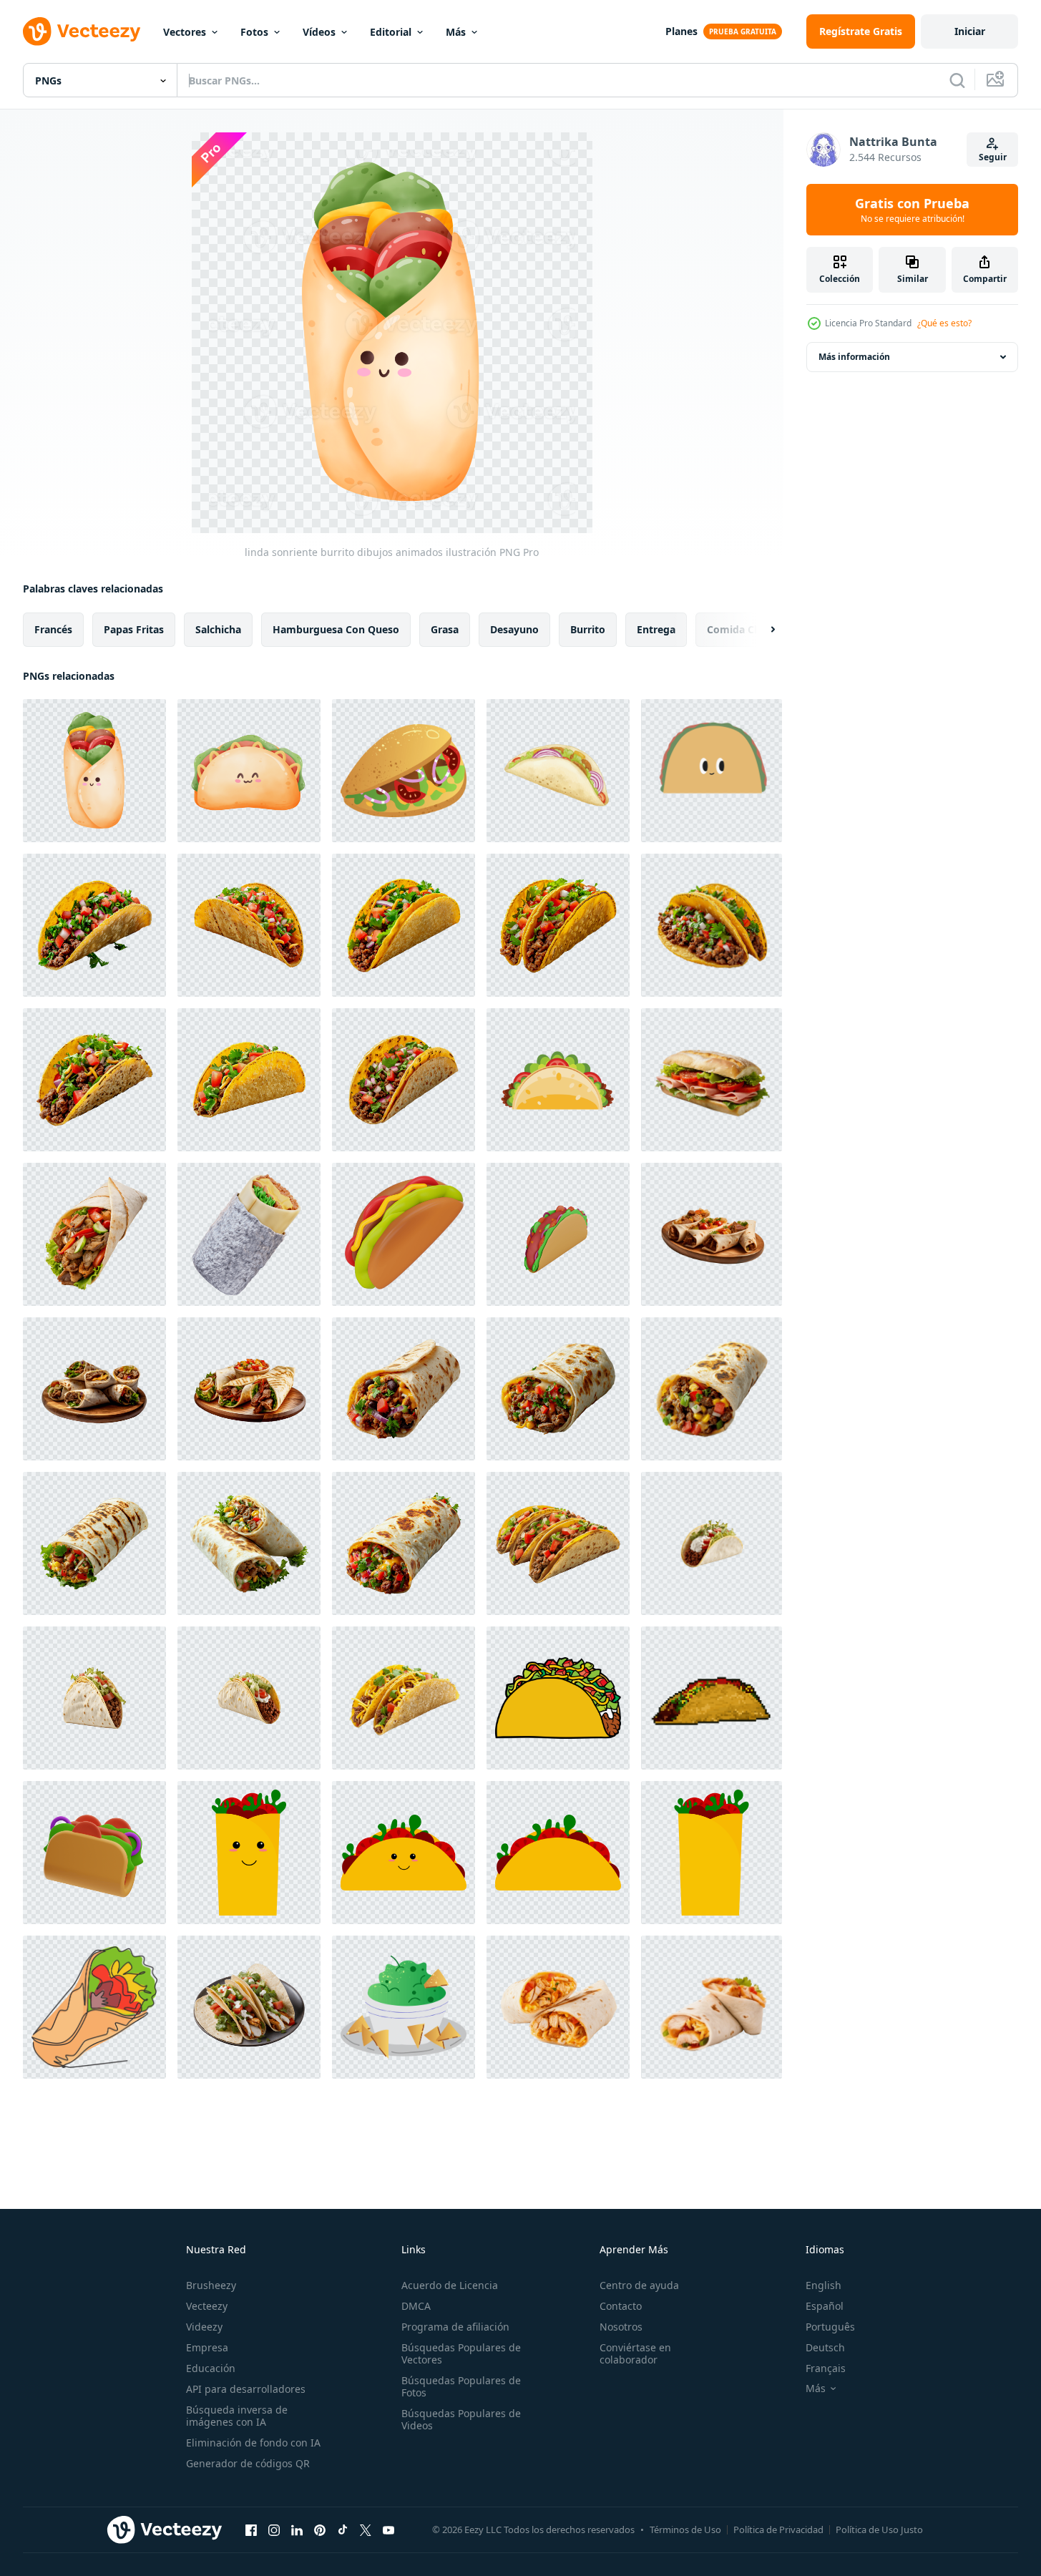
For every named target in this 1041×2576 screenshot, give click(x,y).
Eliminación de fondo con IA (253, 2443)
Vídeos (319, 32)
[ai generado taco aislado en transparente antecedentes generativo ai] (712, 1543)
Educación (211, 2368)
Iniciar (970, 31)
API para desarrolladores (246, 2389)
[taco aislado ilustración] (558, 1080)
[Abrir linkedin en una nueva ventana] (297, 2529)
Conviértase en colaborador (635, 2353)
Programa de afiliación (455, 2327)
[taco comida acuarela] (558, 771)
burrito (588, 629)
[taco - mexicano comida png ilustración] (558, 1698)
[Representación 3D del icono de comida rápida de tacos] (558, 1234)
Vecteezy (207, 2306)
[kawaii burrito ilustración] (249, 1853)
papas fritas (134, 629)
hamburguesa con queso (336, 629)
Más (456, 32)
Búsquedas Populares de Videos (461, 2419)
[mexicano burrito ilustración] (558, 1853)
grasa (445, 629)
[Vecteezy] (82, 31)
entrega (656, 629)
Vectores (185, 32)
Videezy (204, 2327)
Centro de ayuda (639, 2285)
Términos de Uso (685, 2529)
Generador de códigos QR (248, 2463)
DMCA (416, 2306)
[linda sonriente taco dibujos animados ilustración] (249, 771)
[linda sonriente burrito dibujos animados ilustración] (94, 771)
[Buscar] (957, 80)
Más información (854, 357)
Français (826, 2368)
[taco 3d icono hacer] (404, 1234)
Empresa (207, 2347)
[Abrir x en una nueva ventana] (366, 2529)
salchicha (218, 629)
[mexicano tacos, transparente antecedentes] (558, 1543)
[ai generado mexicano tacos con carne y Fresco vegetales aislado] (404, 1698)
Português (830, 2327)
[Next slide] (761, 630)
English (823, 2285)
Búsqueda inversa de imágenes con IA (237, 2416)
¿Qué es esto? (944, 323)
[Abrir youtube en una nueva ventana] (388, 2529)
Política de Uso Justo (879, 2529)
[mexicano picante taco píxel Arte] (712, 1698)
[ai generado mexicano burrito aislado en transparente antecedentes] (404, 1389)
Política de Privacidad (778, 2529)
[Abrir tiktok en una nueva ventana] (343, 2529)
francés (53, 629)
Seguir (993, 157)
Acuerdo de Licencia (450, 2285)
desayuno (514, 629)
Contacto (621, 2306)
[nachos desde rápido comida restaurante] (404, 2007)
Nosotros (621, 2327)
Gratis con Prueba (912, 210)
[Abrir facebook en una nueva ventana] (251, 2529)
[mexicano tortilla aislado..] (558, 2007)
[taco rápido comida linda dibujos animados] (712, 771)
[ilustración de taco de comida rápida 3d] (94, 1853)
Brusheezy (211, 2285)
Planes (681, 31)
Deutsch (825, 2347)
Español (825, 2306)
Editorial (391, 32)
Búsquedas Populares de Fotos (461, 2386)
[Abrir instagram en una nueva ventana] (274, 2529)
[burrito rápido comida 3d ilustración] (249, 1234)
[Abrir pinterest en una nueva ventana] (320, 2529)
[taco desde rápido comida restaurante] (404, 771)
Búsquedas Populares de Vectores (461, 2353)
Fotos (254, 32)
